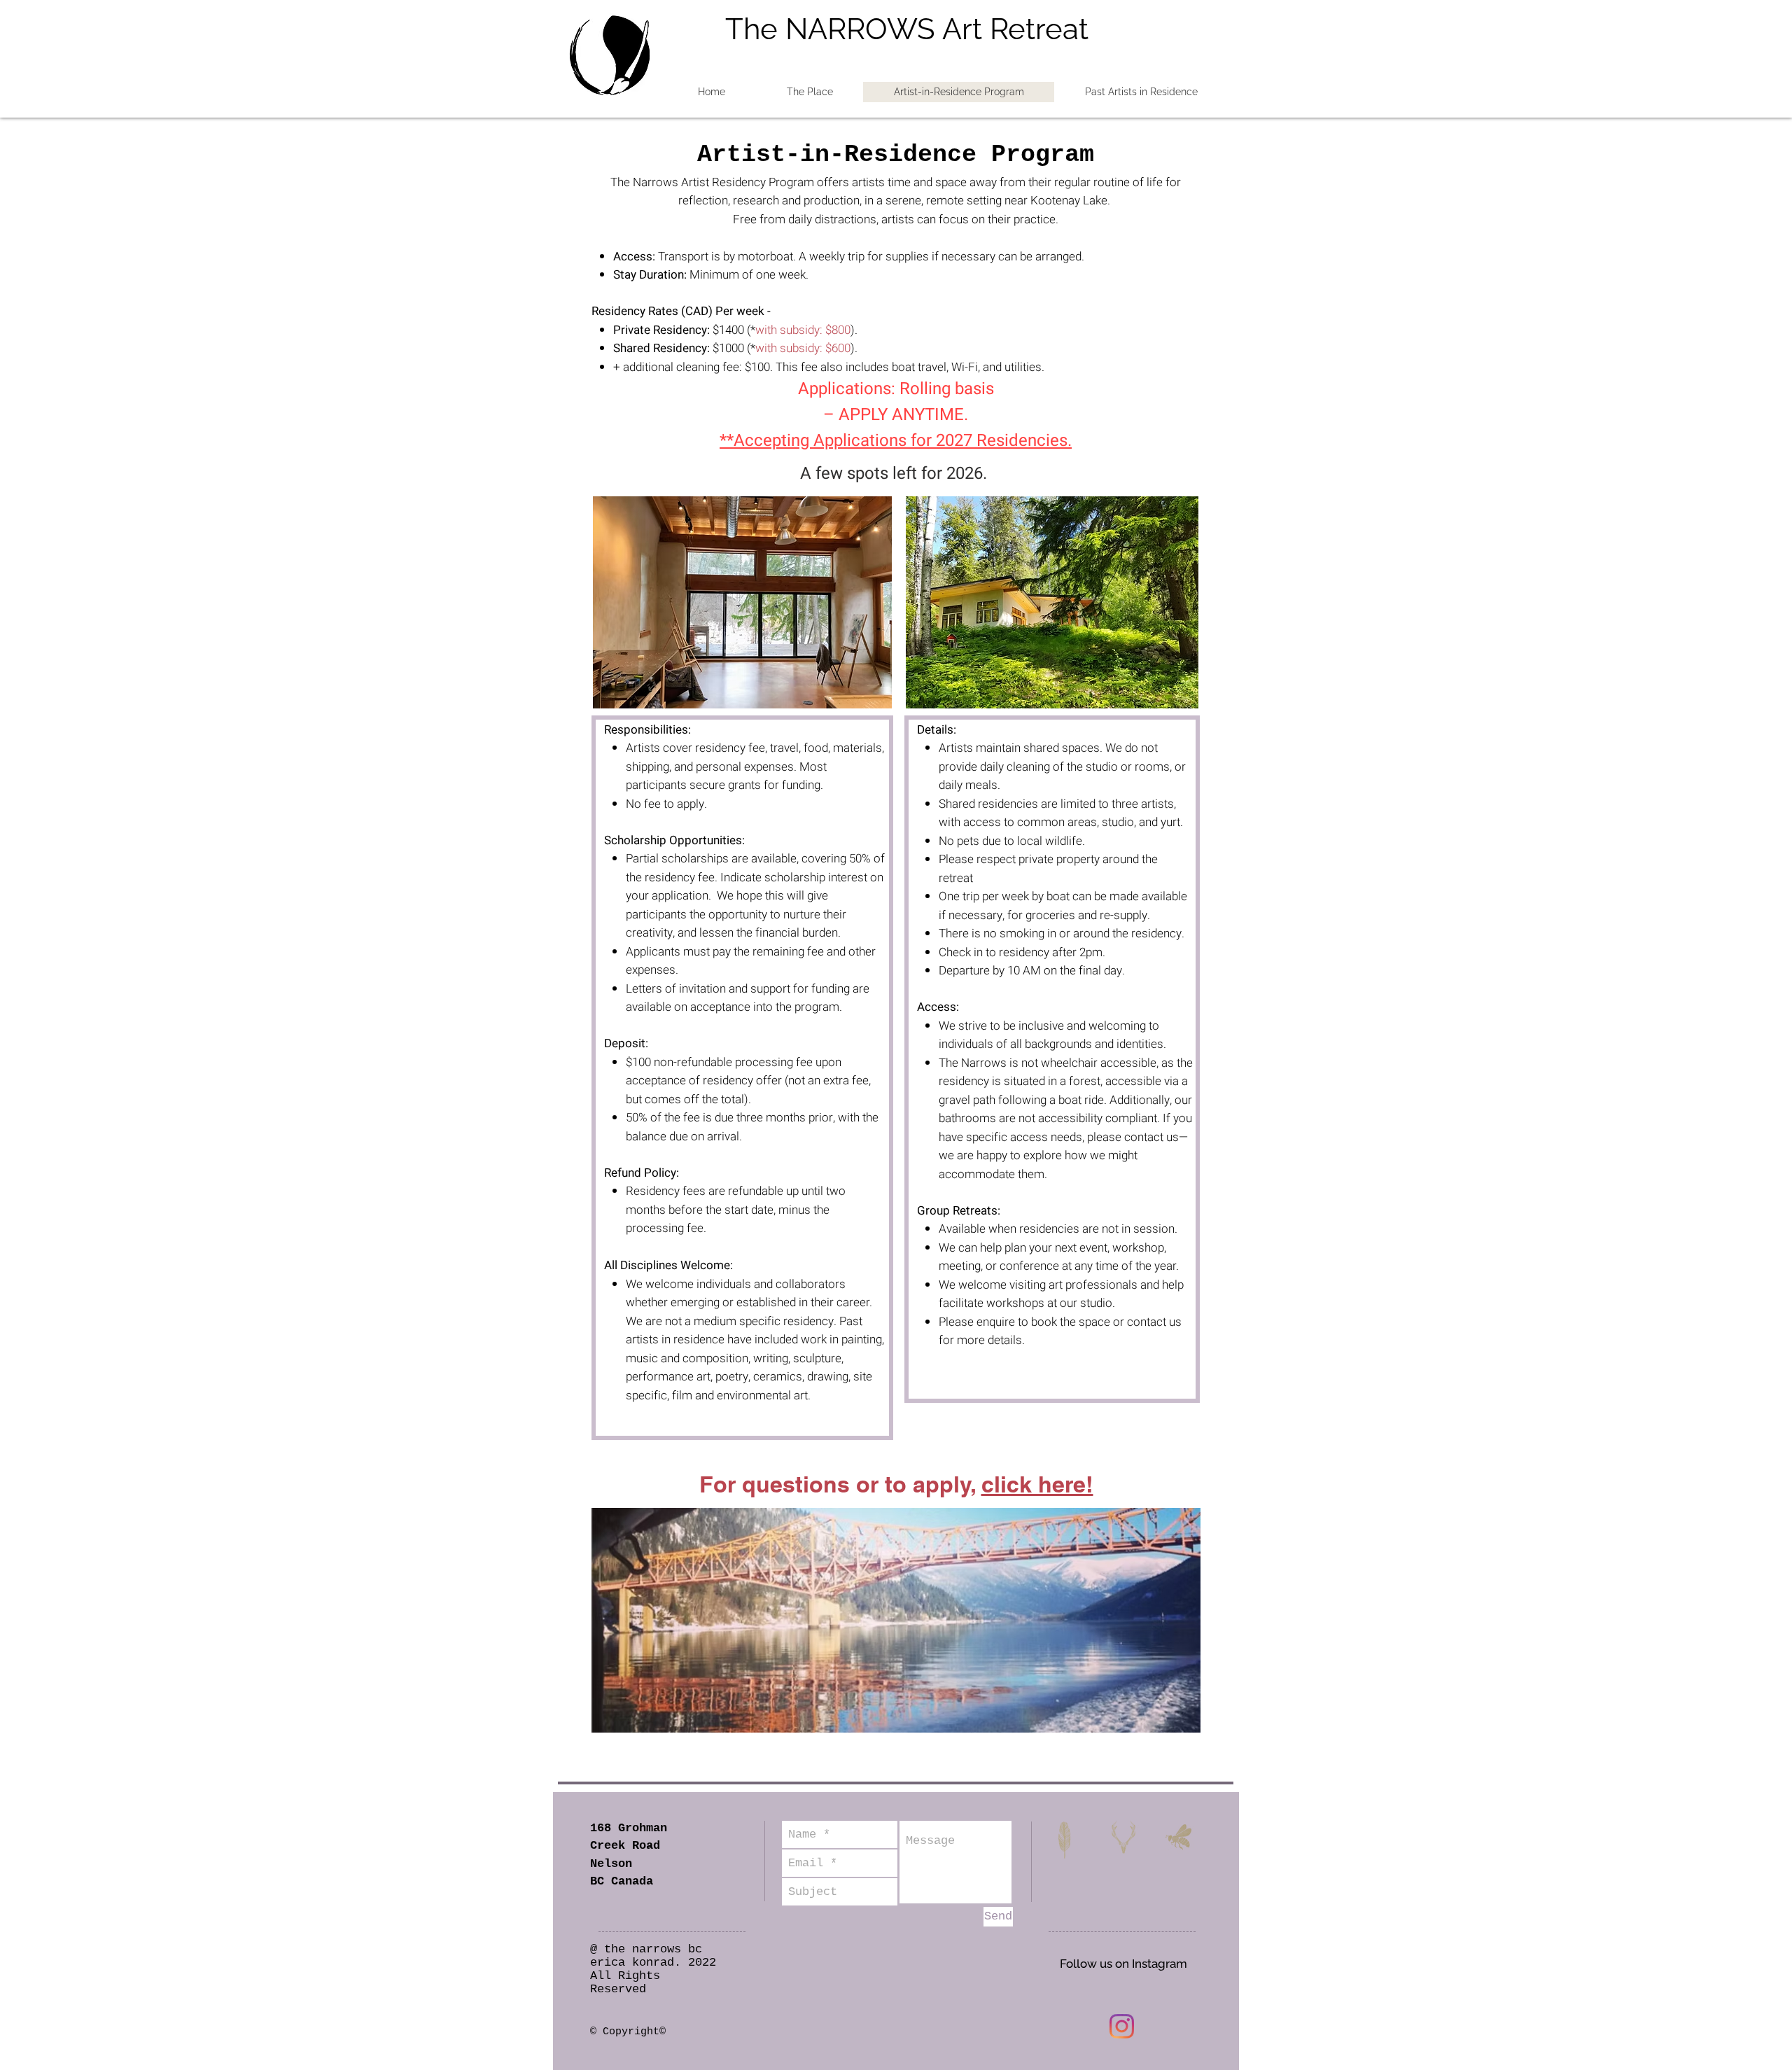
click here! (1037, 1484)
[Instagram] (1122, 2026)
